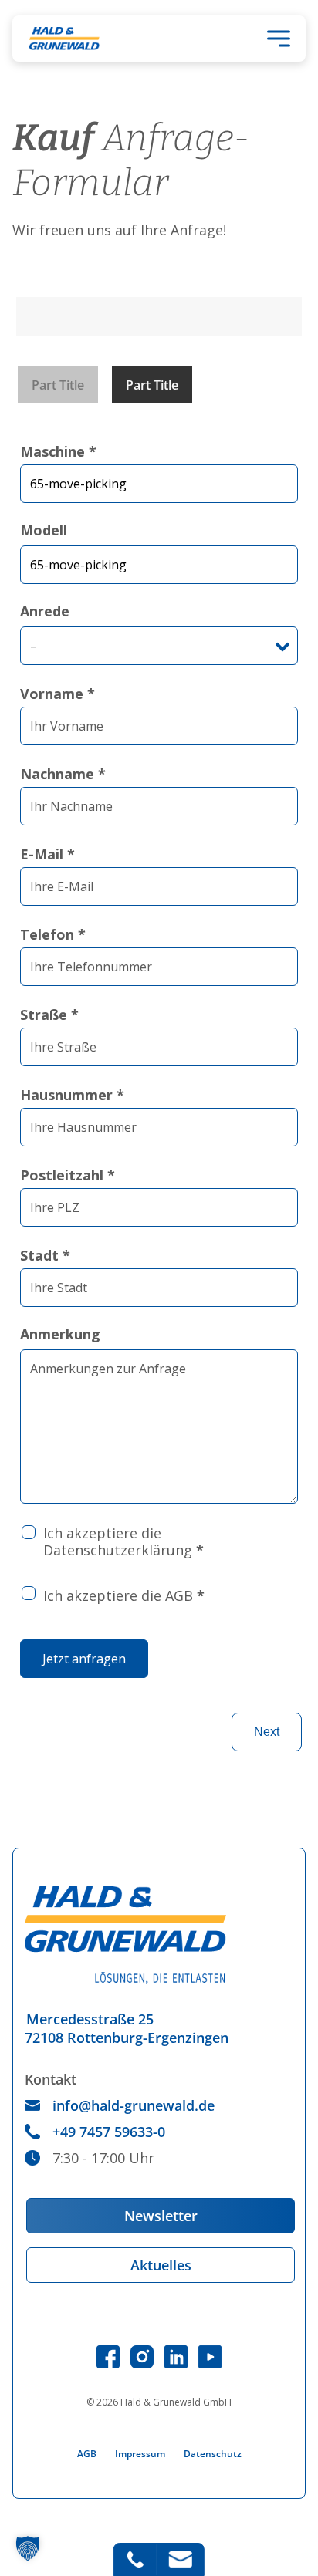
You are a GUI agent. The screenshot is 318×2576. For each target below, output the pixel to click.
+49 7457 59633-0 (109, 2132)
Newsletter (161, 2216)
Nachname (63, 774)
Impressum (140, 2454)
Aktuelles (161, 2265)
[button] (28, 2548)
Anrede (45, 611)
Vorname (58, 694)
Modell (44, 530)
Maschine (58, 451)
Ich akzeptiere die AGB (124, 1595)
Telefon (53, 934)
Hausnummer (72, 1095)
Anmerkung (60, 1334)
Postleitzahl (68, 1175)
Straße (49, 1015)
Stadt (45, 1255)
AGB (87, 2454)
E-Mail (47, 854)
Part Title (58, 385)
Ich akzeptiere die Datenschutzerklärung (123, 1542)
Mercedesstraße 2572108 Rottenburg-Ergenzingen (127, 2028)
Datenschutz (213, 2454)
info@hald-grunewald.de (134, 2105)
